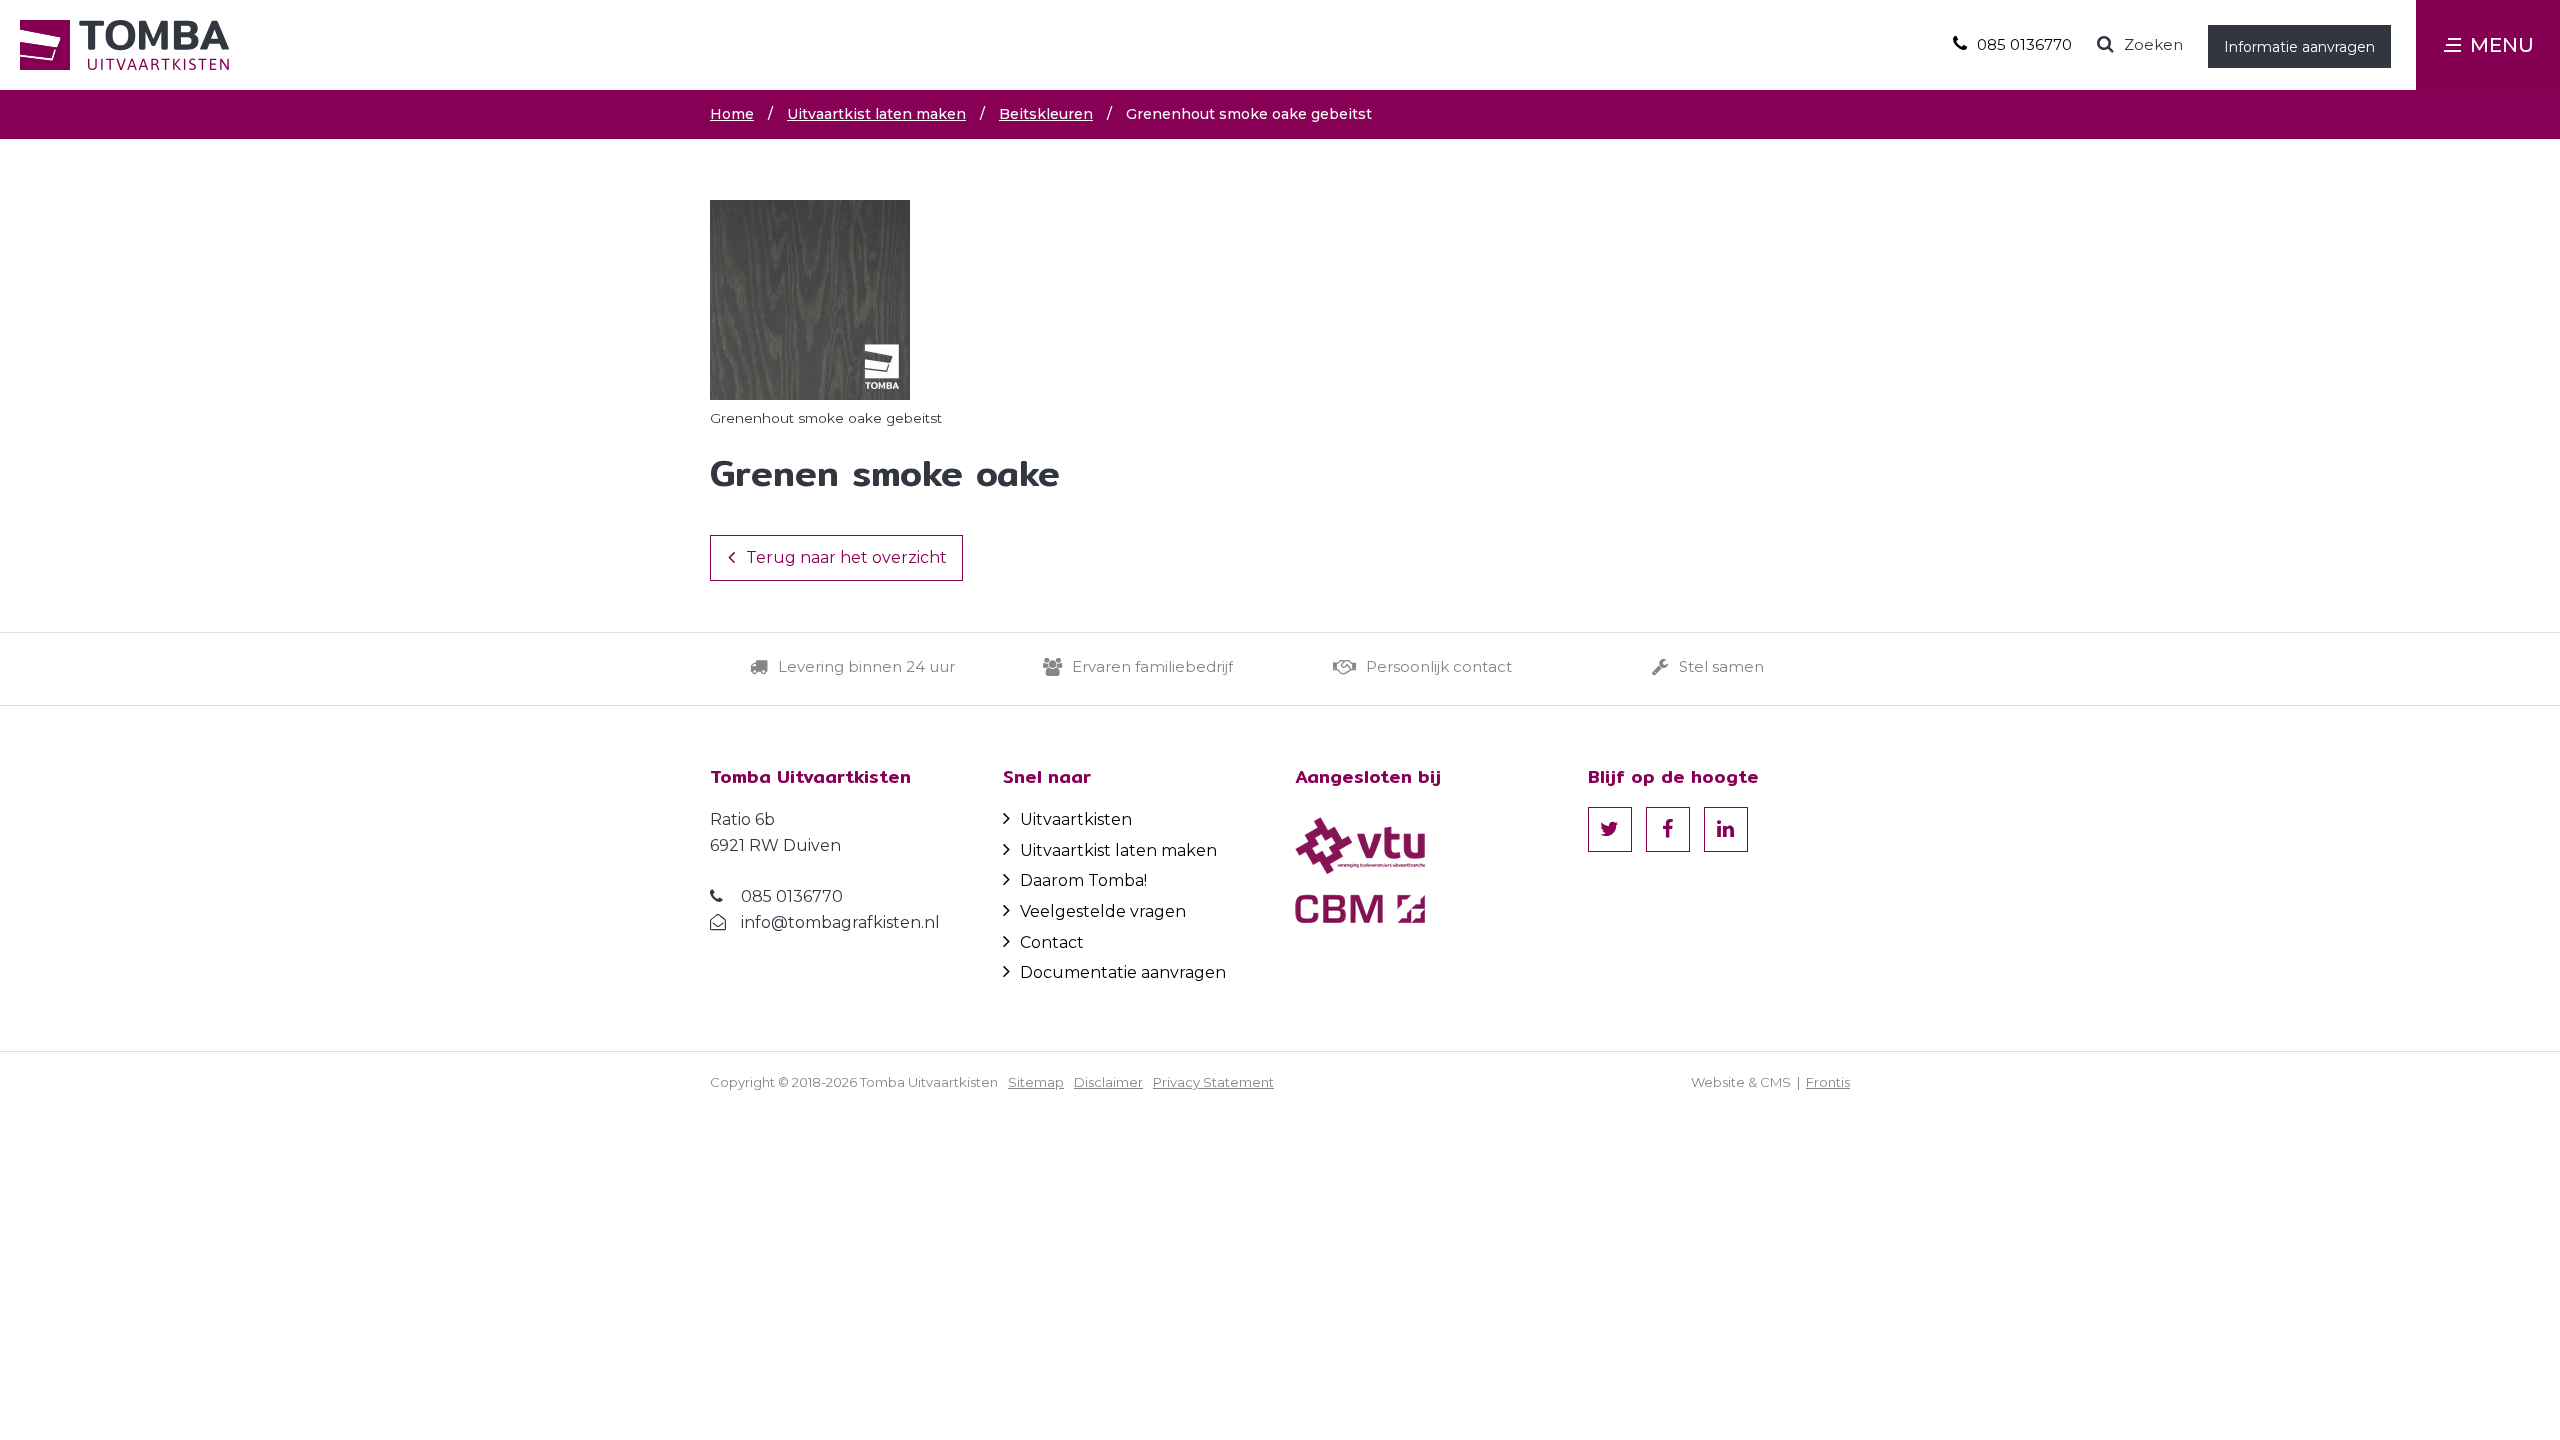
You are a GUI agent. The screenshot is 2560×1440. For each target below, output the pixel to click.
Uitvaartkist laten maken (1118, 850)
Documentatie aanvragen (1123, 972)
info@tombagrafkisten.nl (840, 922)
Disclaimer (1108, 1082)
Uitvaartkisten (1076, 819)
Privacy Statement (1213, 1082)
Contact (1052, 942)
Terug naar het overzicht (846, 557)
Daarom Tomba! (1083, 880)
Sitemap (1036, 1082)
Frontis (1828, 1082)
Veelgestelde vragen (1103, 911)
